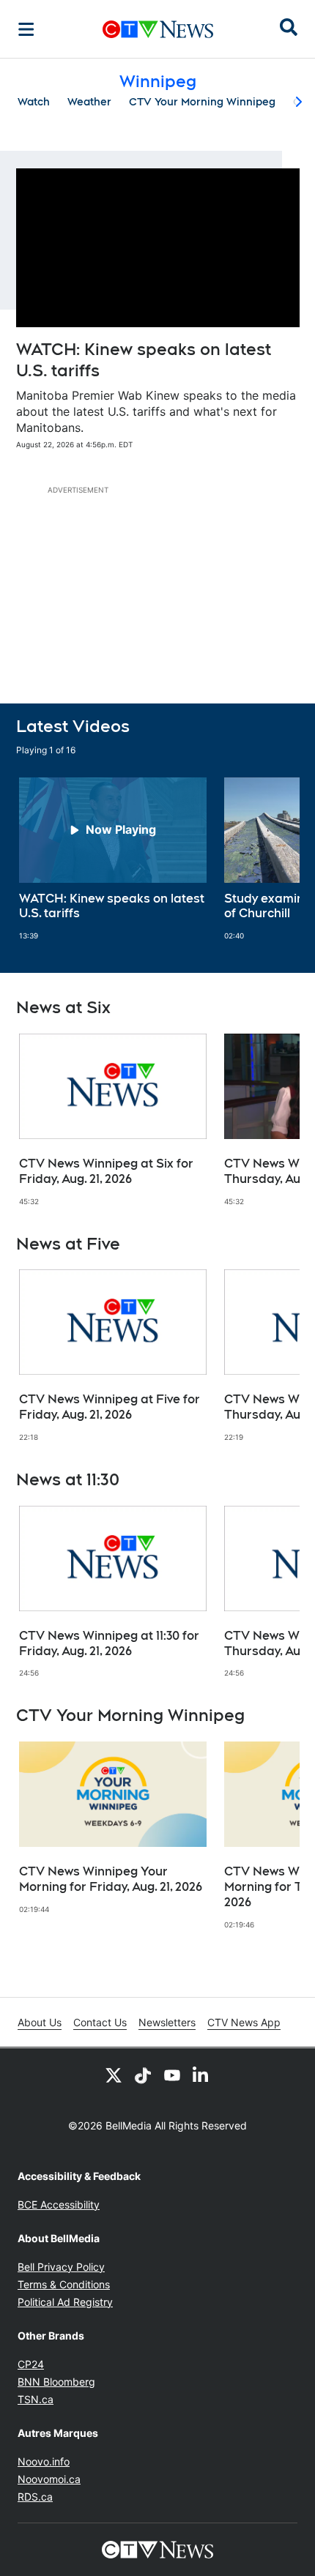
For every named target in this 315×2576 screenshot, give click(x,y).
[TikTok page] (143, 2075)
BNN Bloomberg (56, 2382)
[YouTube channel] (172, 2075)
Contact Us (100, 2022)
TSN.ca (36, 2399)
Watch (34, 102)
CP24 (31, 2364)
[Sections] (26, 29)
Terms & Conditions (64, 2284)
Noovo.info (44, 2461)
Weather (89, 102)
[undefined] (113, 859)
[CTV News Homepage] (158, 29)
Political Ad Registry (65, 2302)
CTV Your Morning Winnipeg (202, 102)
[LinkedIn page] (201, 2075)
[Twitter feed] (114, 2075)
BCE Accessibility (59, 2204)
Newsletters (167, 2022)
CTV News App (244, 2022)
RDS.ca (35, 2497)
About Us (40, 2022)
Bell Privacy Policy (61, 2267)
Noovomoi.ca (49, 2479)
